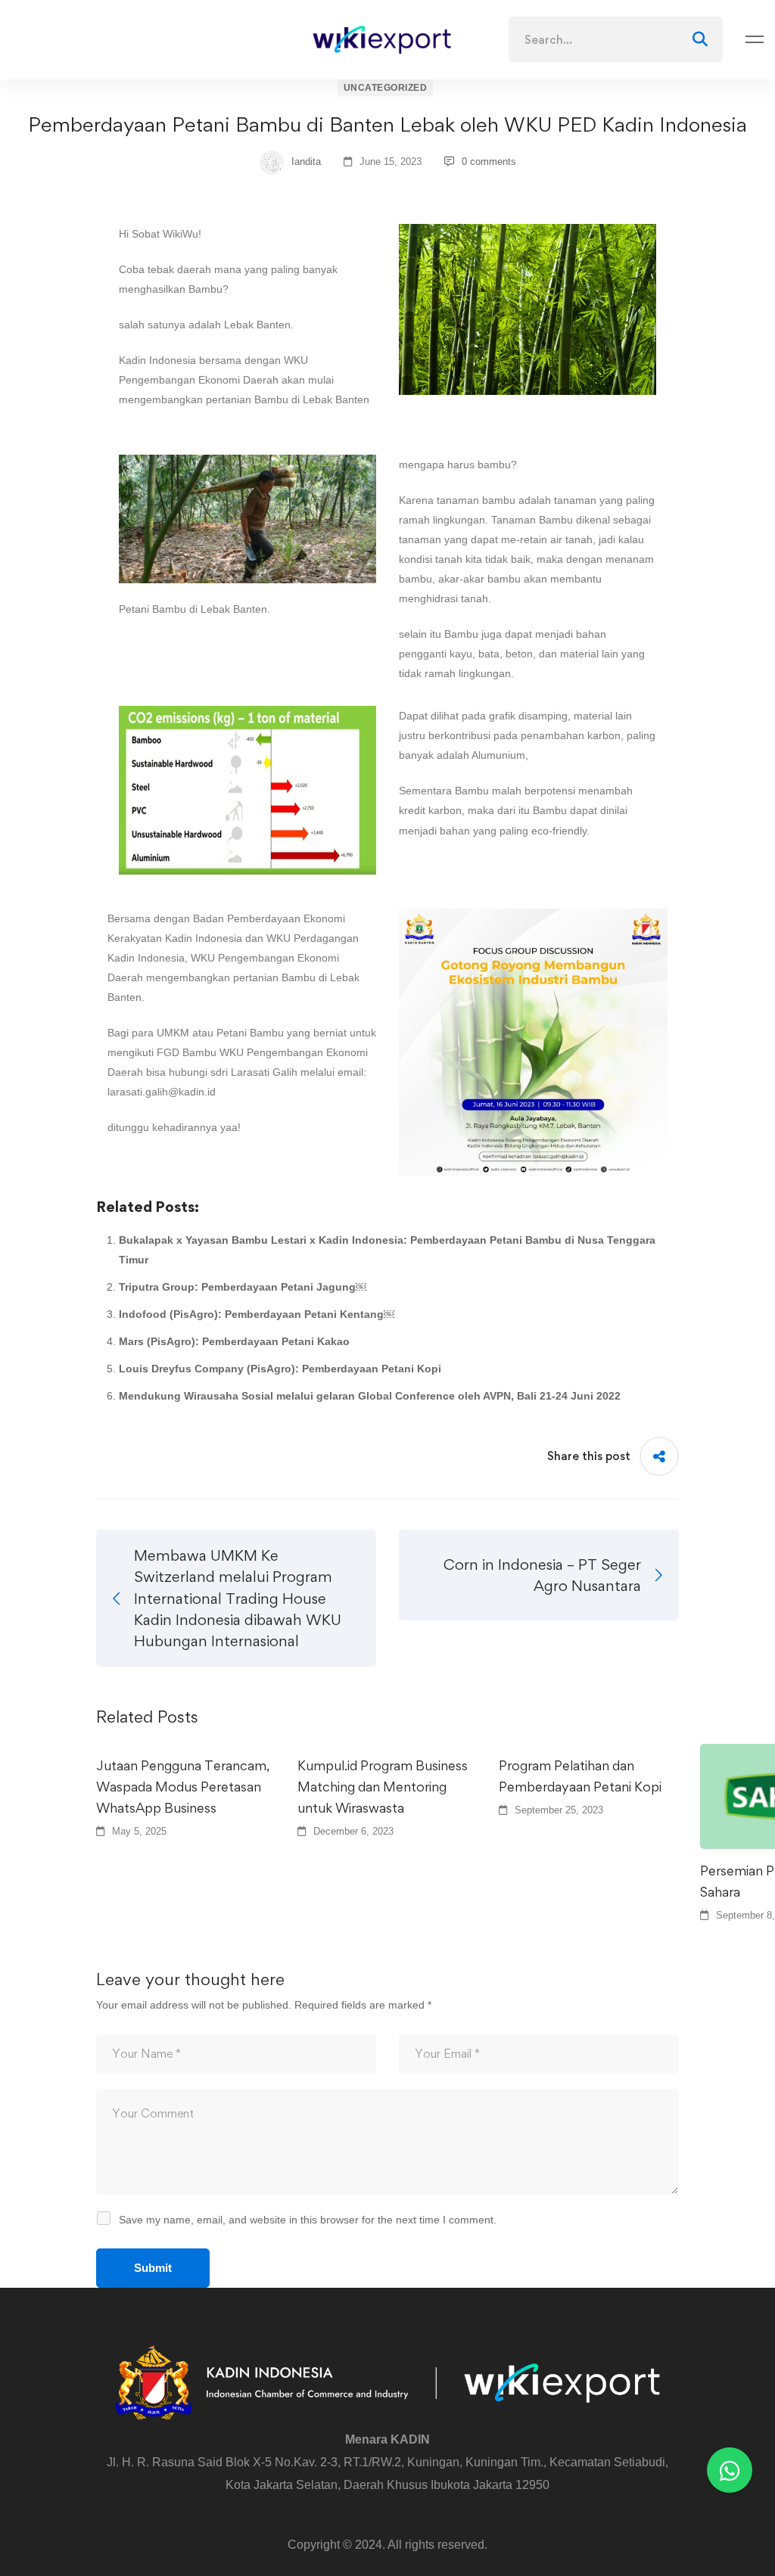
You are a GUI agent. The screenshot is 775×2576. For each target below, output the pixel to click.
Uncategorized (386, 88)
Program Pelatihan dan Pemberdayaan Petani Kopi (580, 1776)
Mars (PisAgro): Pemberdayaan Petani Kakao (234, 1341)
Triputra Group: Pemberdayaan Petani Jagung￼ (243, 1287)
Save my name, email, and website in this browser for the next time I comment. (308, 2220)
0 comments (489, 162)
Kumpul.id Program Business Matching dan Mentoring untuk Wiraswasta (383, 1787)
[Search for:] (616, 40)
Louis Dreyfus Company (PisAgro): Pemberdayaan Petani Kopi (280, 1369)
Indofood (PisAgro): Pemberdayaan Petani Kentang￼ (257, 1314)
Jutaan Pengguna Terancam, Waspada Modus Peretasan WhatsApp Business (183, 1787)
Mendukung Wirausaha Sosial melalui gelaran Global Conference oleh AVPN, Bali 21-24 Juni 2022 (370, 1396)
